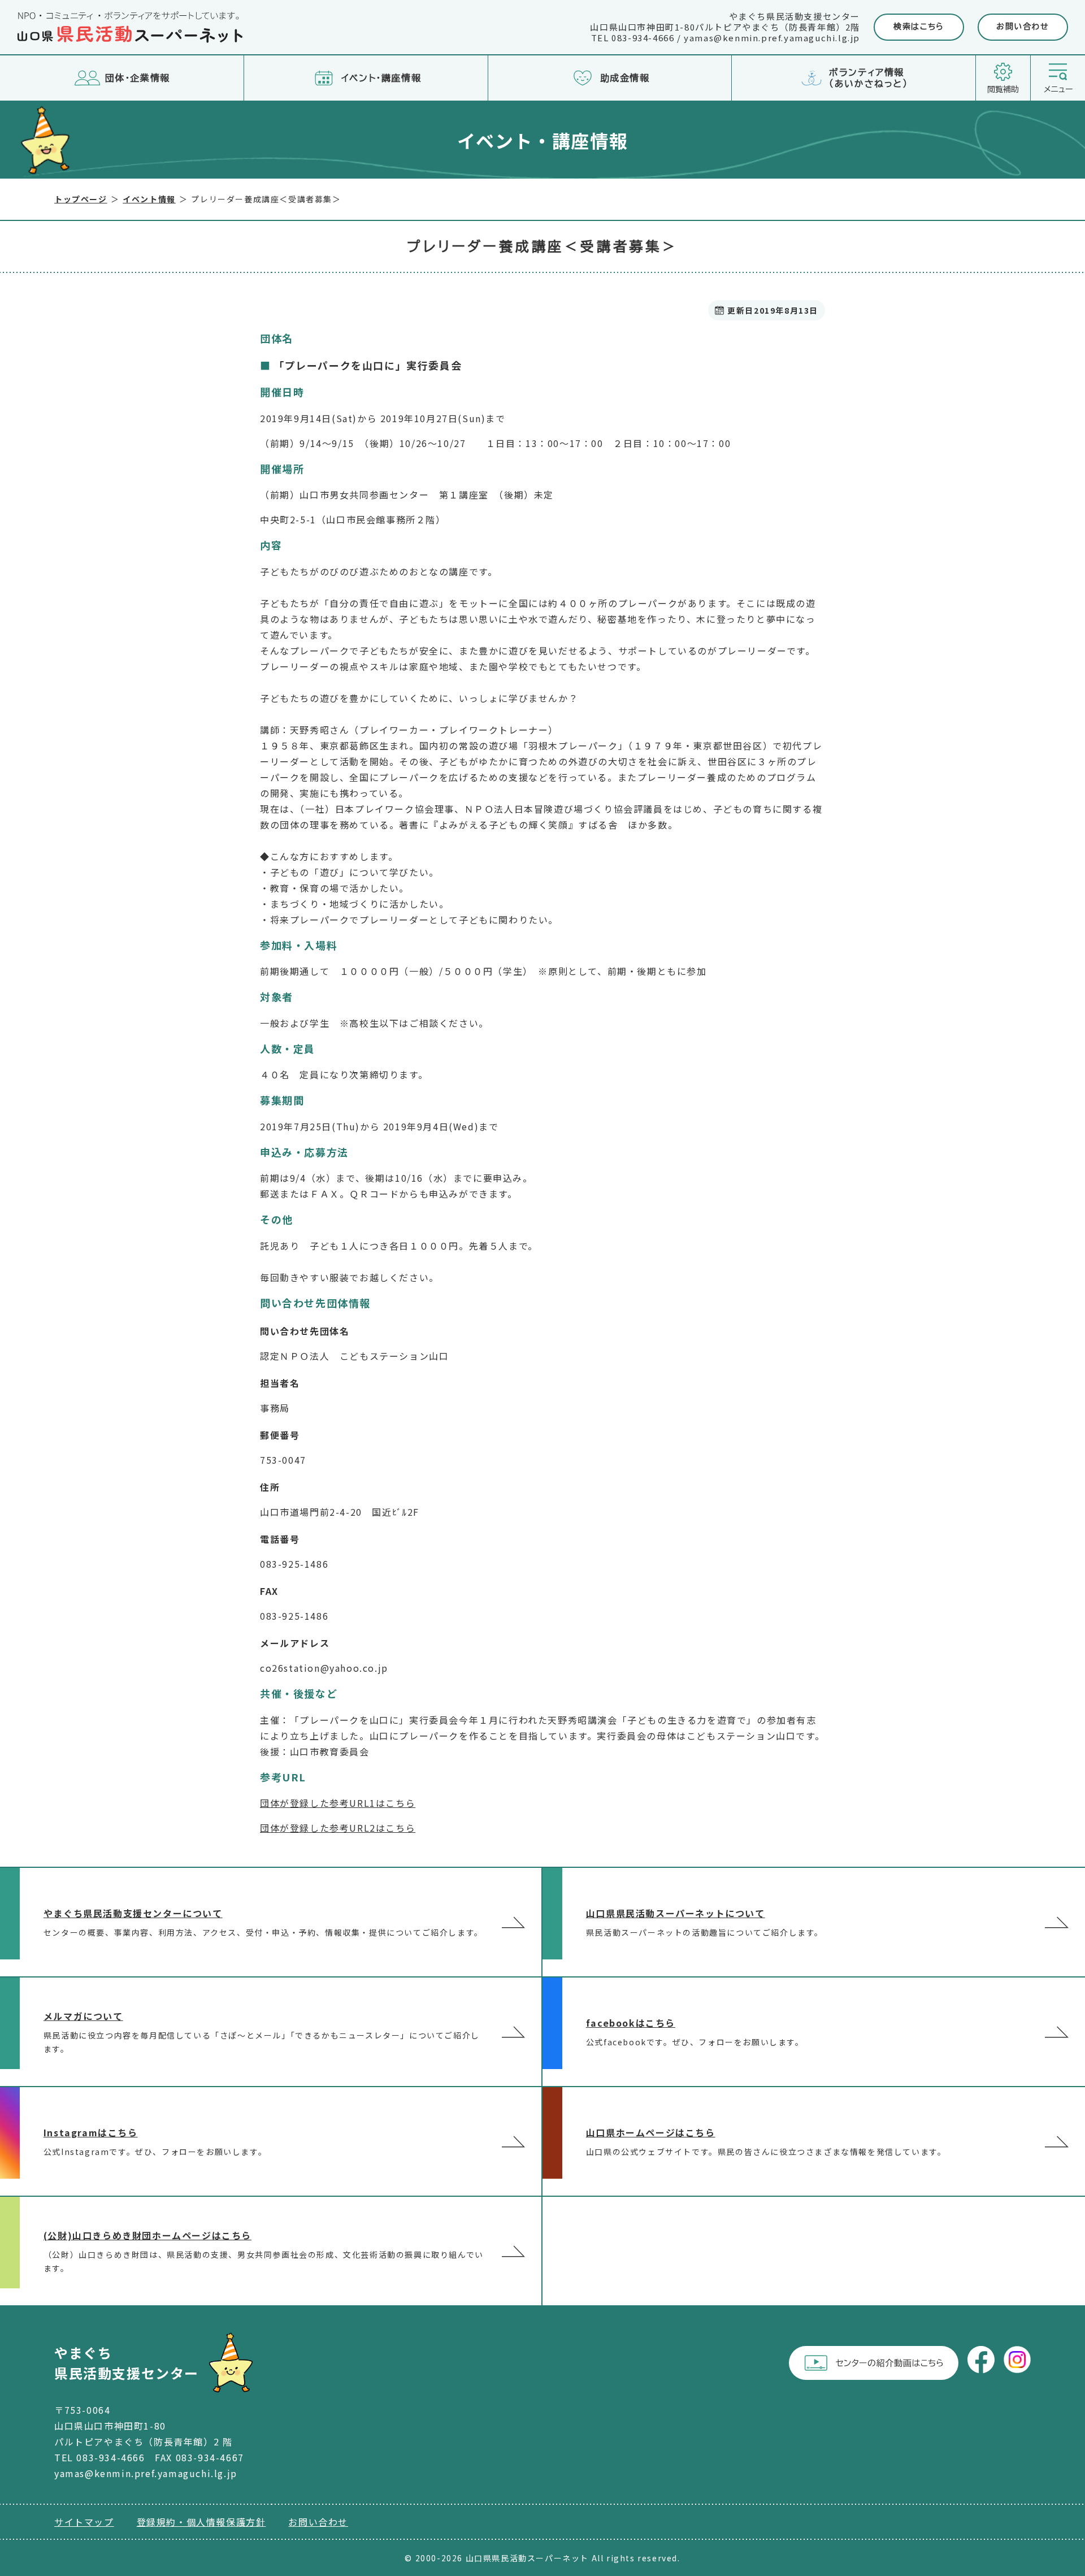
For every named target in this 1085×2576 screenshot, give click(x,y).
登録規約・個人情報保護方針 (201, 2522)
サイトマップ (84, 2522)
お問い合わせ (1023, 27)
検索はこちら (919, 27)
